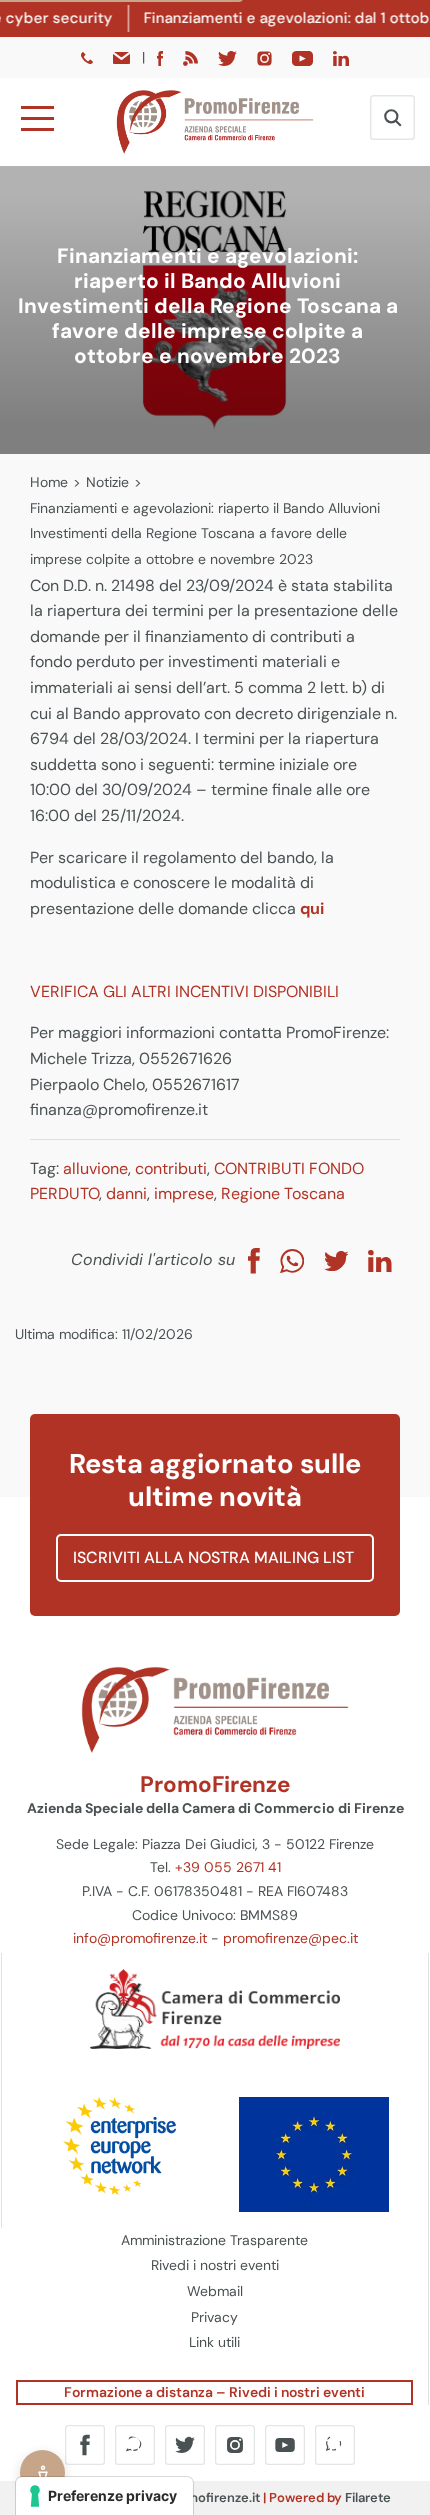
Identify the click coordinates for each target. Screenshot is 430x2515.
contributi (171, 1168)
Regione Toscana (283, 1193)
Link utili (214, 2342)
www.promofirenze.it (196, 2497)
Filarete (368, 2497)
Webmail (215, 2291)
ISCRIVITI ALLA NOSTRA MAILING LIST (215, 1557)
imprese (184, 1193)
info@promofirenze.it (140, 1938)
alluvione (95, 1168)
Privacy (214, 2317)
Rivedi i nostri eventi (215, 2265)
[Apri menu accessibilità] (42, 2472)
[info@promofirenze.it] (123, 57)
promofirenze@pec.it (290, 1938)
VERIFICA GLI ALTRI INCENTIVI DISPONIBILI (184, 991)
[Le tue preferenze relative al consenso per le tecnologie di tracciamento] (104, 2496)
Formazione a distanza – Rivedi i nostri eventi (214, 2392)
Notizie (107, 482)
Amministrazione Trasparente (214, 2240)
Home (49, 482)
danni (126, 1193)
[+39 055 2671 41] (89, 57)
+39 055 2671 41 (228, 1867)
